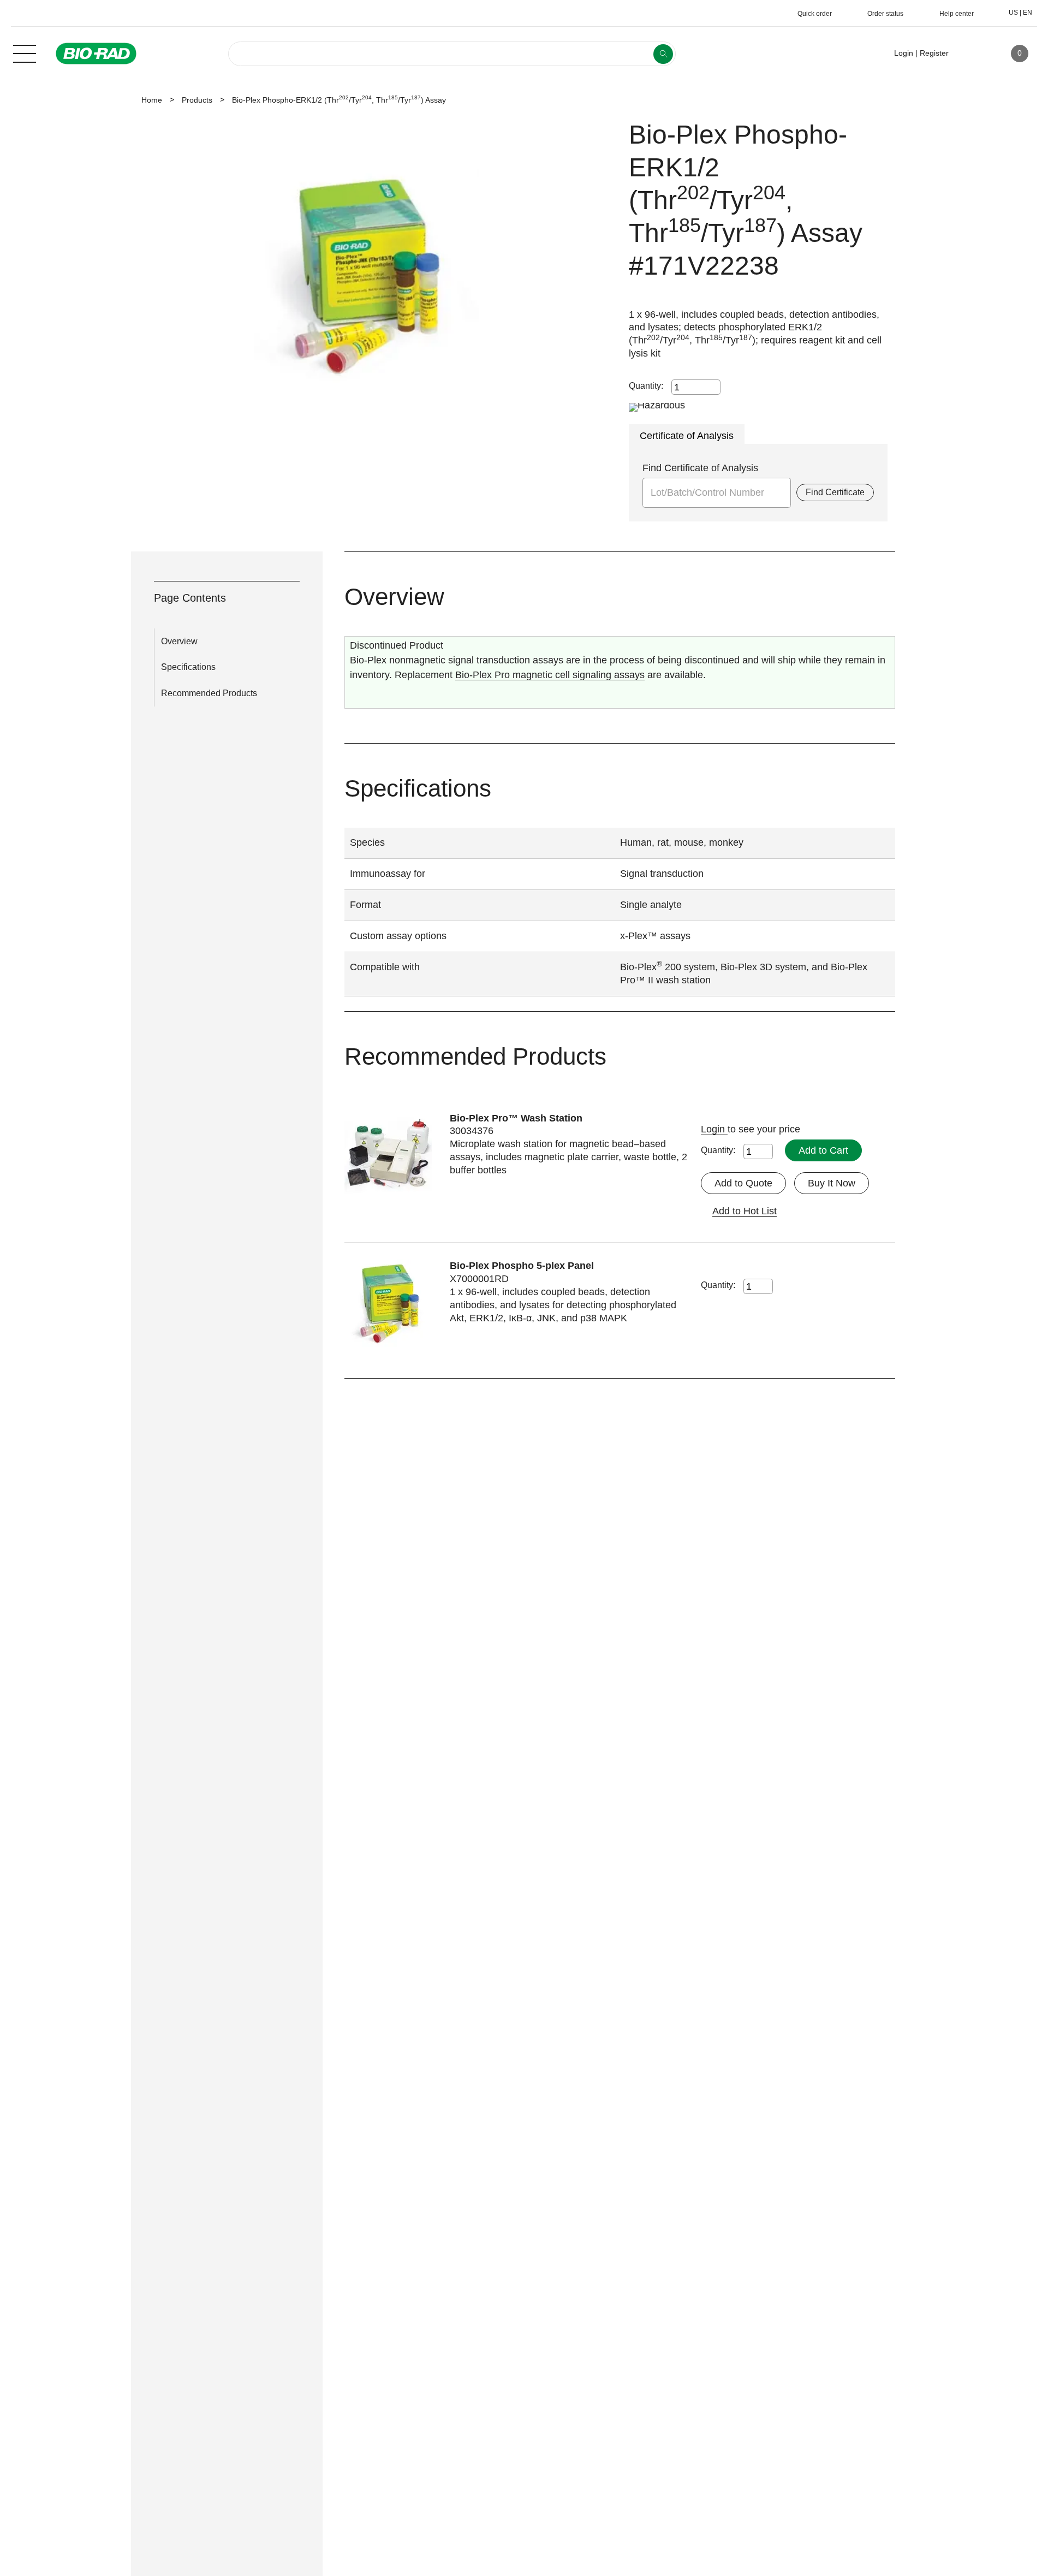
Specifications (188, 667)
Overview (179, 641)
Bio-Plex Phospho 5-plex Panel (522, 1266)
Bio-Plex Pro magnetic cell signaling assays (550, 675)
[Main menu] (25, 52)
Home (152, 100)
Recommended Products (209, 693)
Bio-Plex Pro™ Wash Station (516, 1118)
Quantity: (646, 386)
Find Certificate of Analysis (700, 468)
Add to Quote (743, 1183)
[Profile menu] (973, 54)
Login (714, 1129)
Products (197, 100)
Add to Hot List (745, 1211)
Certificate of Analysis (687, 436)
